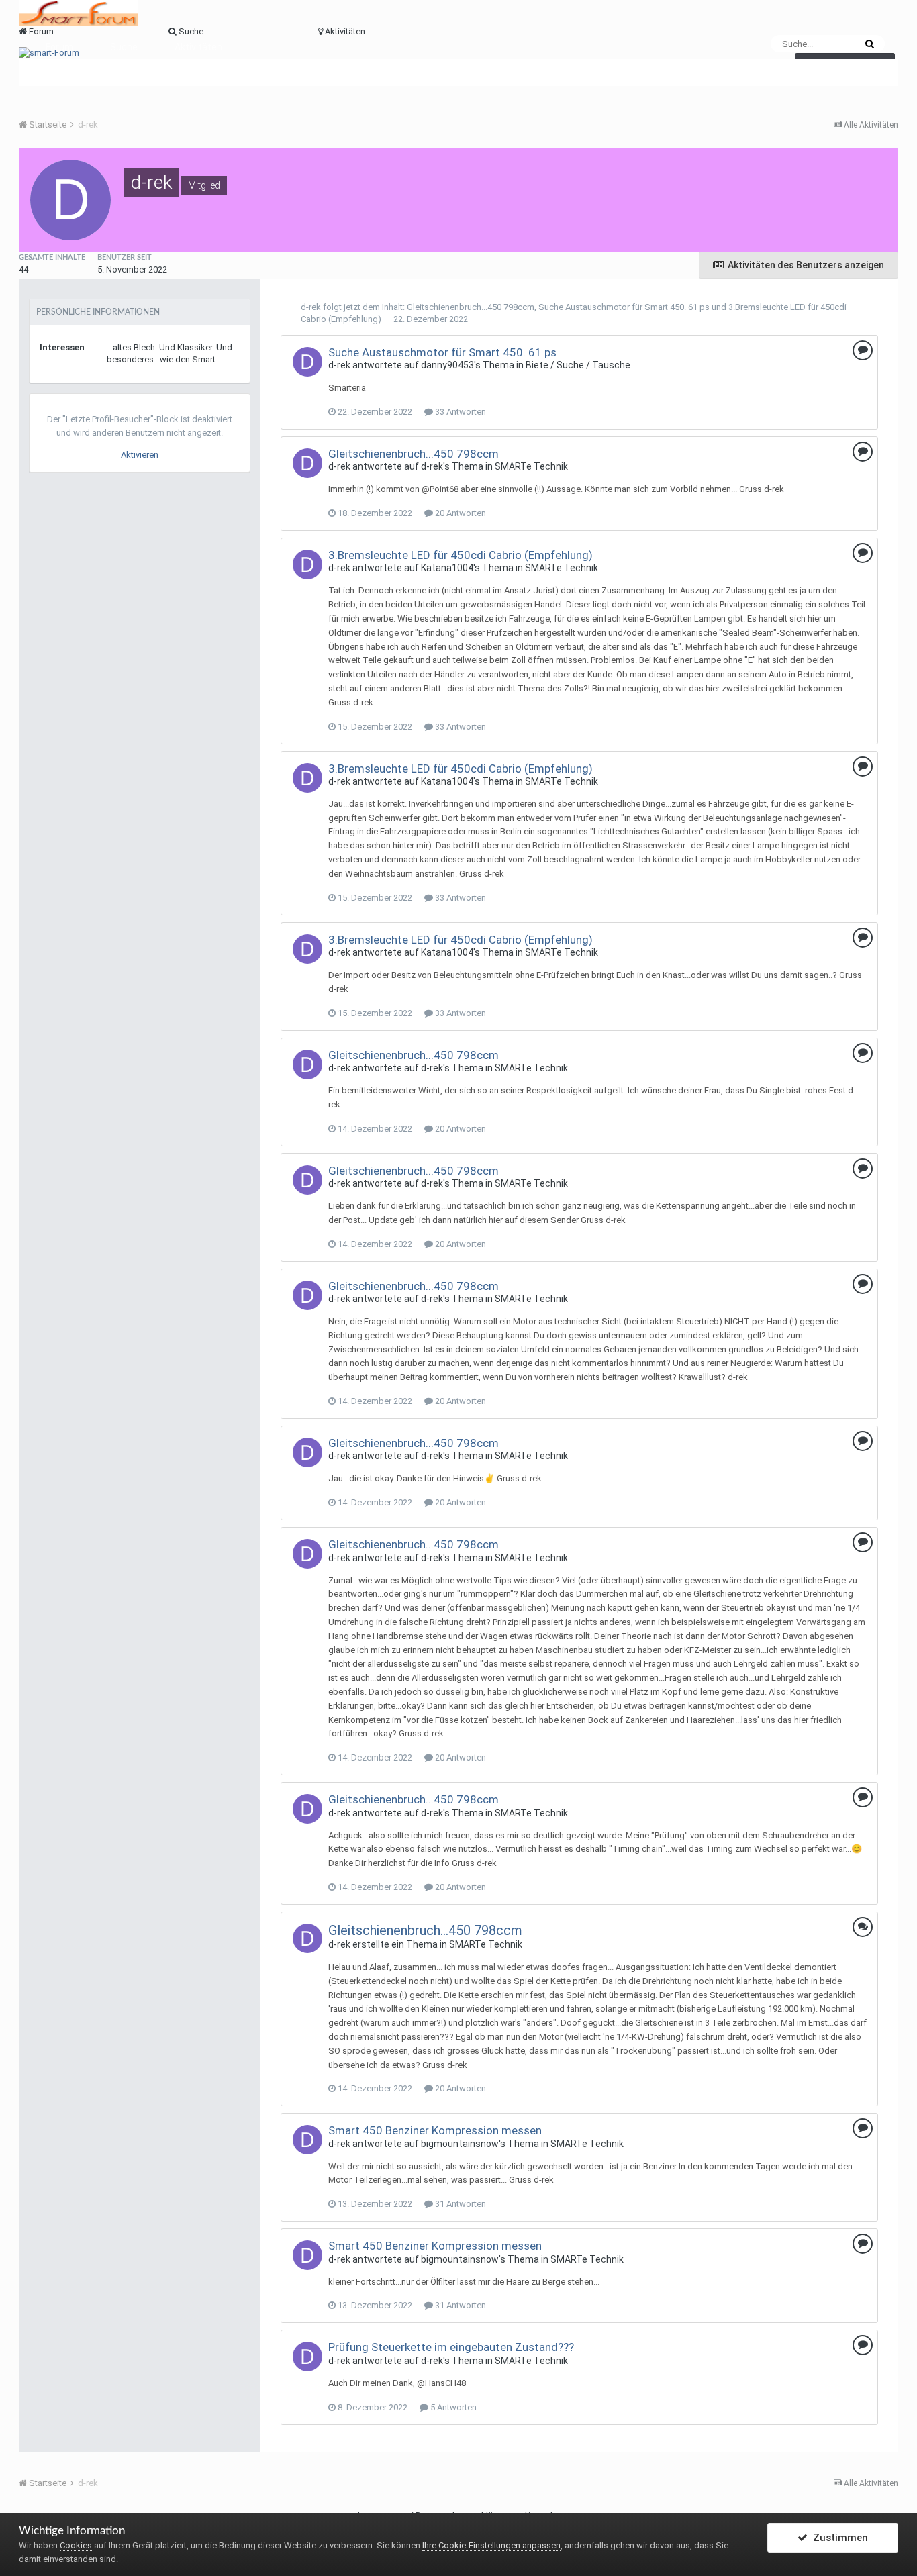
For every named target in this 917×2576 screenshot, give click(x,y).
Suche (124, 47)
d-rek (311, 307)
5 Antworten (452, 2407)
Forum (59, 47)
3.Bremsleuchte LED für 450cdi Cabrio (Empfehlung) (461, 555)
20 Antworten (460, 513)
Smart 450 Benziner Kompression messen (435, 2130)
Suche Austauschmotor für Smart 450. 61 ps (624, 307)
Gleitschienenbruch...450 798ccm (471, 307)
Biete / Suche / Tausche (578, 365)
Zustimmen (838, 2538)
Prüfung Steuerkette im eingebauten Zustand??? (451, 2347)
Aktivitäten (198, 47)
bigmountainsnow (460, 2144)
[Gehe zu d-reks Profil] (307, 362)
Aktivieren (140, 455)
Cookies (76, 2545)
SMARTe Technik (531, 466)
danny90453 (447, 365)
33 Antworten (460, 412)
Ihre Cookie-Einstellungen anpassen (491, 2545)
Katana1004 (447, 568)
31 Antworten (460, 2204)
